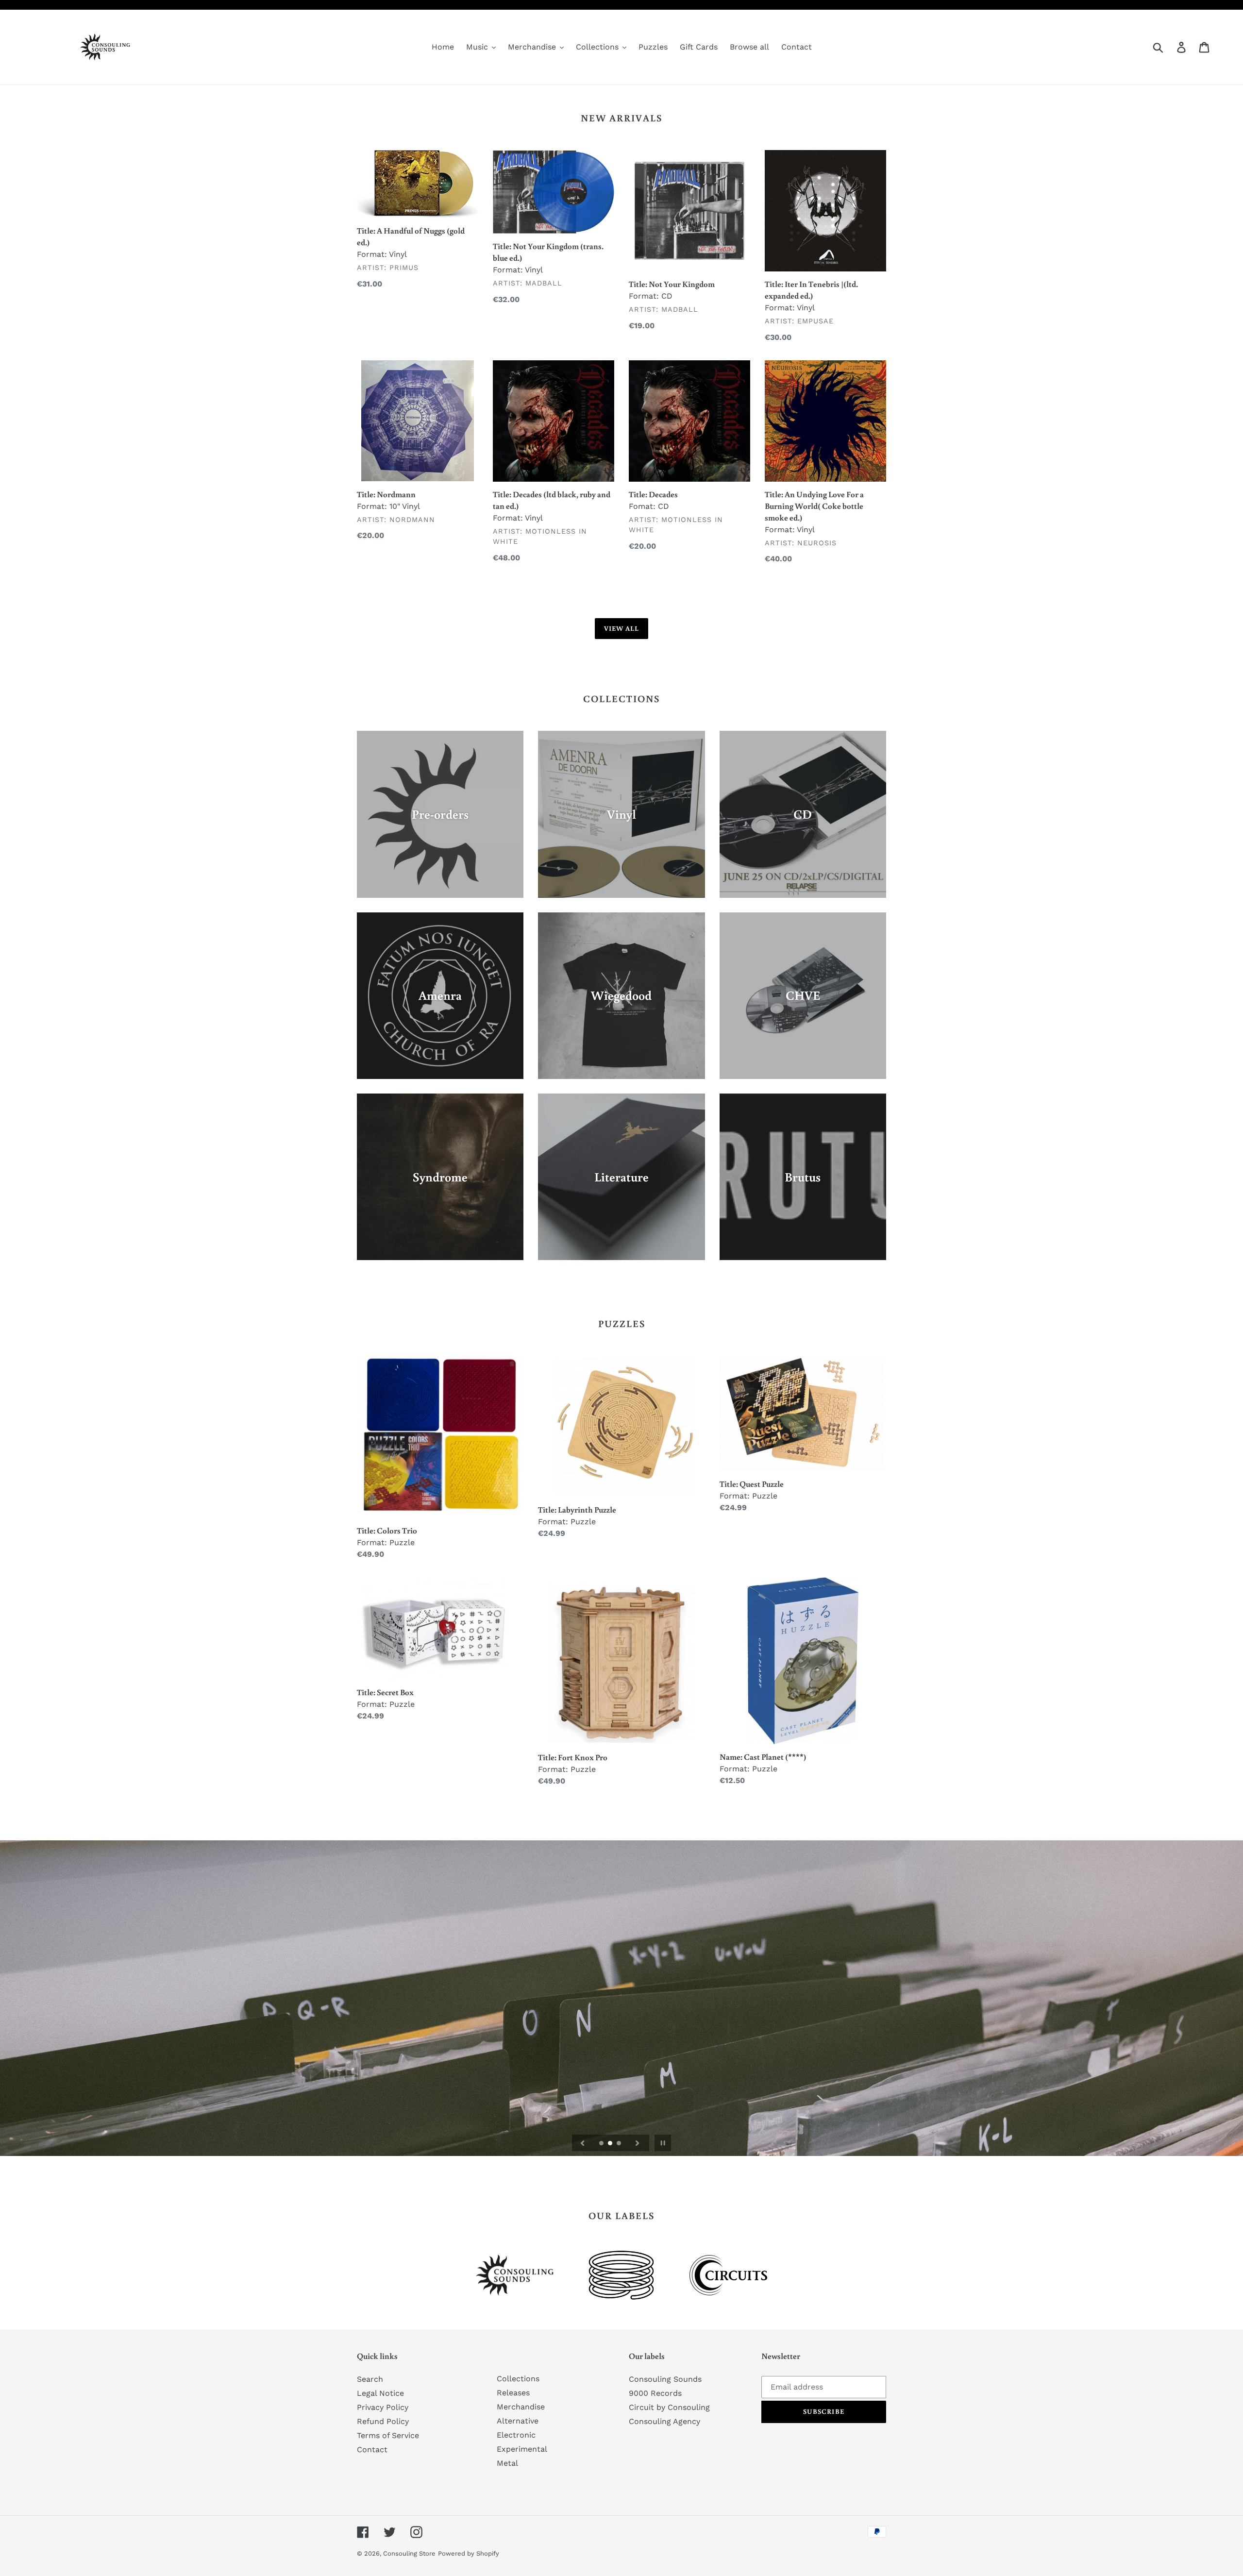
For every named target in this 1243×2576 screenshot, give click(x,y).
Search (370, 2379)
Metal (507, 2463)
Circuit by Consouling (669, 2407)
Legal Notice (380, 2393)
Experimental (522, 2449)
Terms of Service (388, 2435)
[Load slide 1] (602, 2144)
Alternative (518, 2421)
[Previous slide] (583, 2143)
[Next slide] (638, 2143)
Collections (518, 2379)
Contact (372, 2450)
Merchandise (521, 2407)
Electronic (516, 2435)
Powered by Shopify (469, 2553)
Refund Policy (383, 2421)
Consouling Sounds (665, 2379)
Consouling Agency (664, 2421)
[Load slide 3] (620, 2144)
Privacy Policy (383, 2407)
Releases (513, 2393)
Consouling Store (409, 2553)
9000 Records (655, 2393)
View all (622, 628)
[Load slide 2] (611, 2144)
